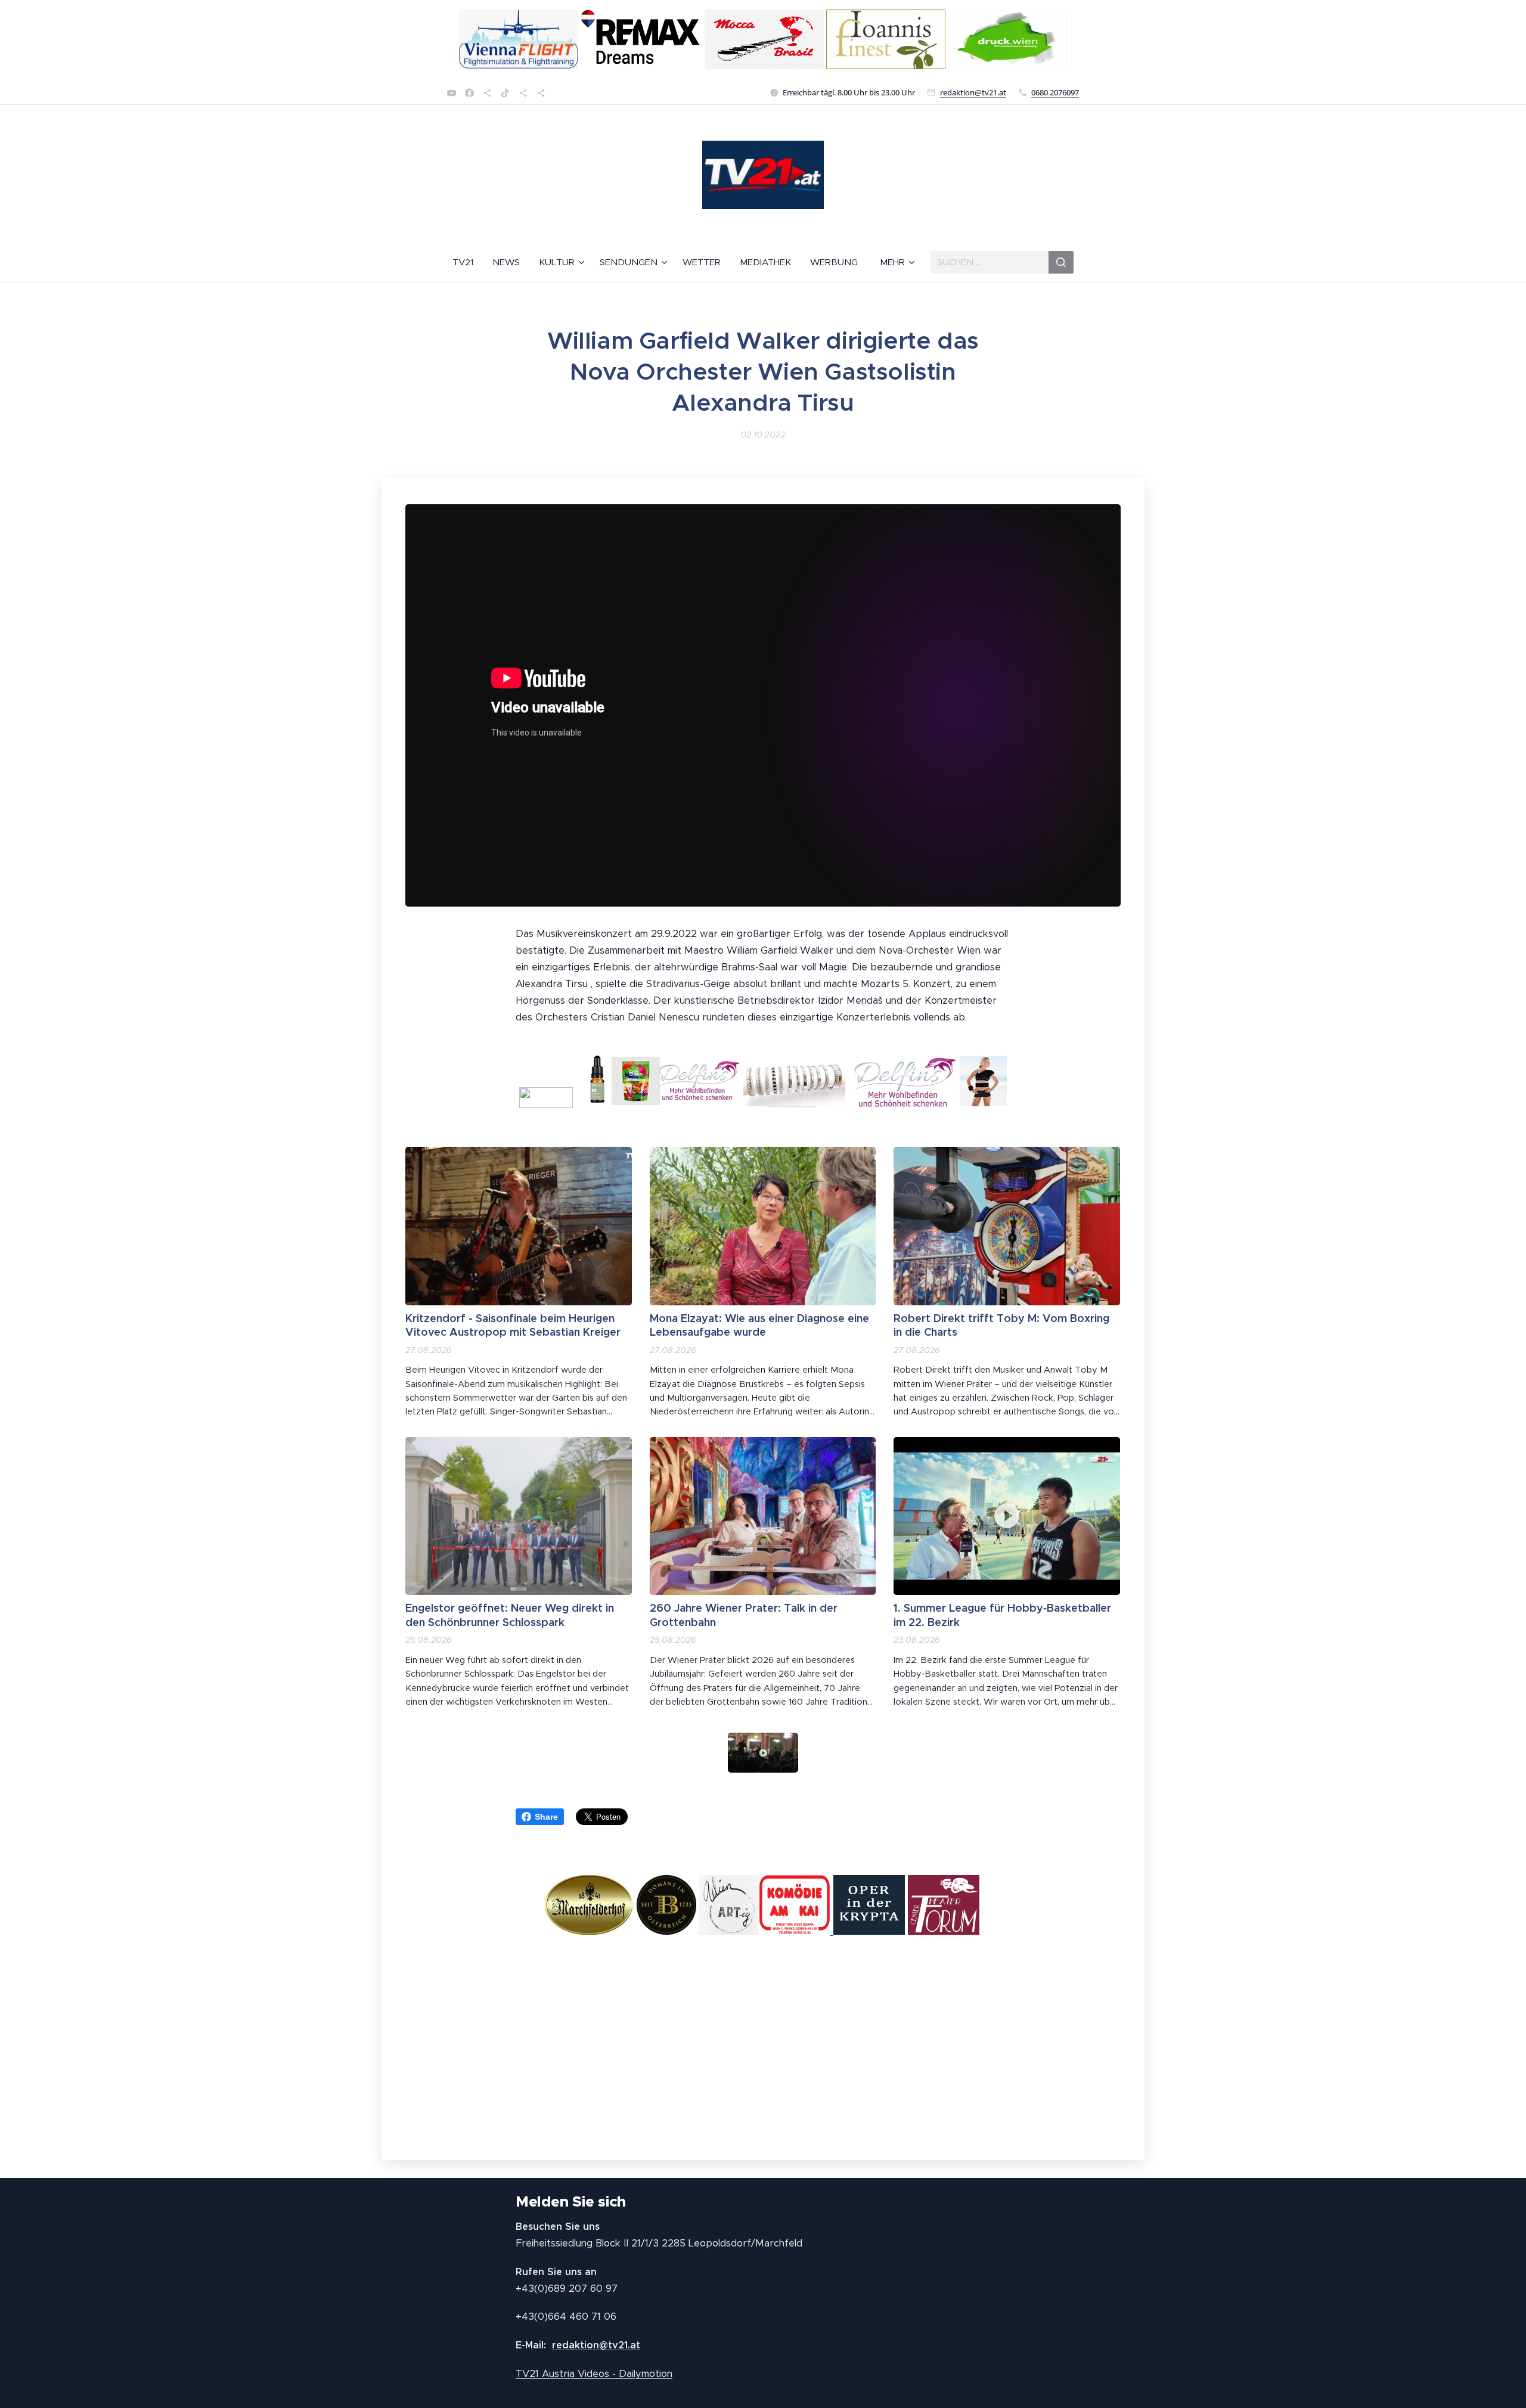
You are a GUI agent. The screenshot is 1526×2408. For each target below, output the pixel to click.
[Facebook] (469, 93)
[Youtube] (452, 93)
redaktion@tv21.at (973, 92)
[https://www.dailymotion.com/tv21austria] (487, 93)
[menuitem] (468, 262)
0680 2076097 (1055, 92)
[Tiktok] (505, 93)
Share (546, 1817)
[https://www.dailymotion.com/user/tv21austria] (541, 93)
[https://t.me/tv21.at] (523, 93)
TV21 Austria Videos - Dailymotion (594, 2374)
